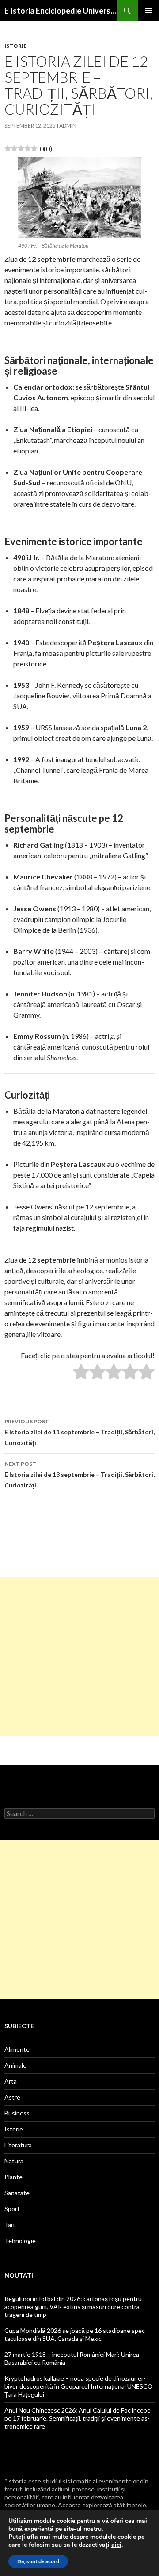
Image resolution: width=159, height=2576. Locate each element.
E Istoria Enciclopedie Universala (61, 11)
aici (116, 2545)
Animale (15, 2065)
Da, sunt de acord (38, 2561)
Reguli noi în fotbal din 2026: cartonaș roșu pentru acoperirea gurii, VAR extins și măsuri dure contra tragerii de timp (73, 2307)
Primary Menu (148, 11)
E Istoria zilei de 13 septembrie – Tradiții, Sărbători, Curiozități (79, 1475)
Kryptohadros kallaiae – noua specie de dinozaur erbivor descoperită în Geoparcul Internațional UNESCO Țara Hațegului (79, 2386)
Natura (14, 2161)
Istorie (15, 46)
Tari (9, 2225)
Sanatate (17, 2193)
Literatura (18, 2145)
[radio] (81, 1373)
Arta (11, 2081)
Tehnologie (20, 2241)
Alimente (17, 2049)
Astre (12, 2097)
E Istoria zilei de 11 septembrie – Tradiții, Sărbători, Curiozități (79, 1432)
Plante (13, 2177)
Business (17, 2113)
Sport (12, 2209)
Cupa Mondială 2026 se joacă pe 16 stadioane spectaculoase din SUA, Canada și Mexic (76, 2334)
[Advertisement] (79, 1656)
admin (68, 126)
